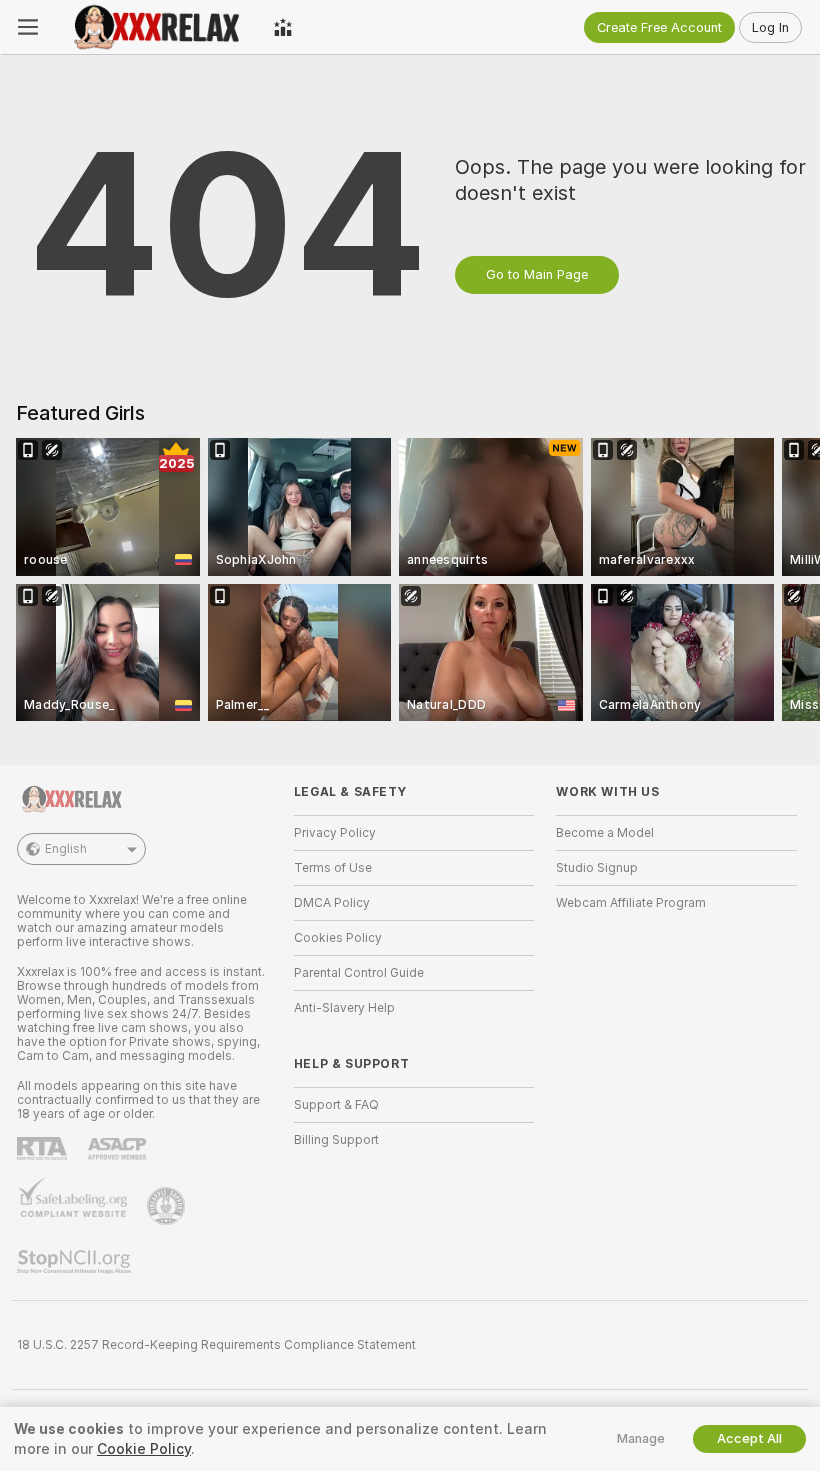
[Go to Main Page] (156, 27)
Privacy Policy (335, 833)
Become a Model (605, 833)
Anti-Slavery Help (344, 1008)
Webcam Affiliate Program (631, 903)
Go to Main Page (537, 274)
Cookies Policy (338, 938)
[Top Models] (283, 27)
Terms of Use (333, 868)
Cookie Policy (144, 1449)
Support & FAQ (336, 1105)
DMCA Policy (332, 903)
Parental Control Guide (359, 973)
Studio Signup (597, 868)
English (66, 849)
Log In (770, 27)
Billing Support (336, 1140)
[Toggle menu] (28, 27)
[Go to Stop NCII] (76, 1262)
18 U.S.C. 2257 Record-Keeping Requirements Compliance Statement (216, 1345)
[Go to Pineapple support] (168, 1206)
